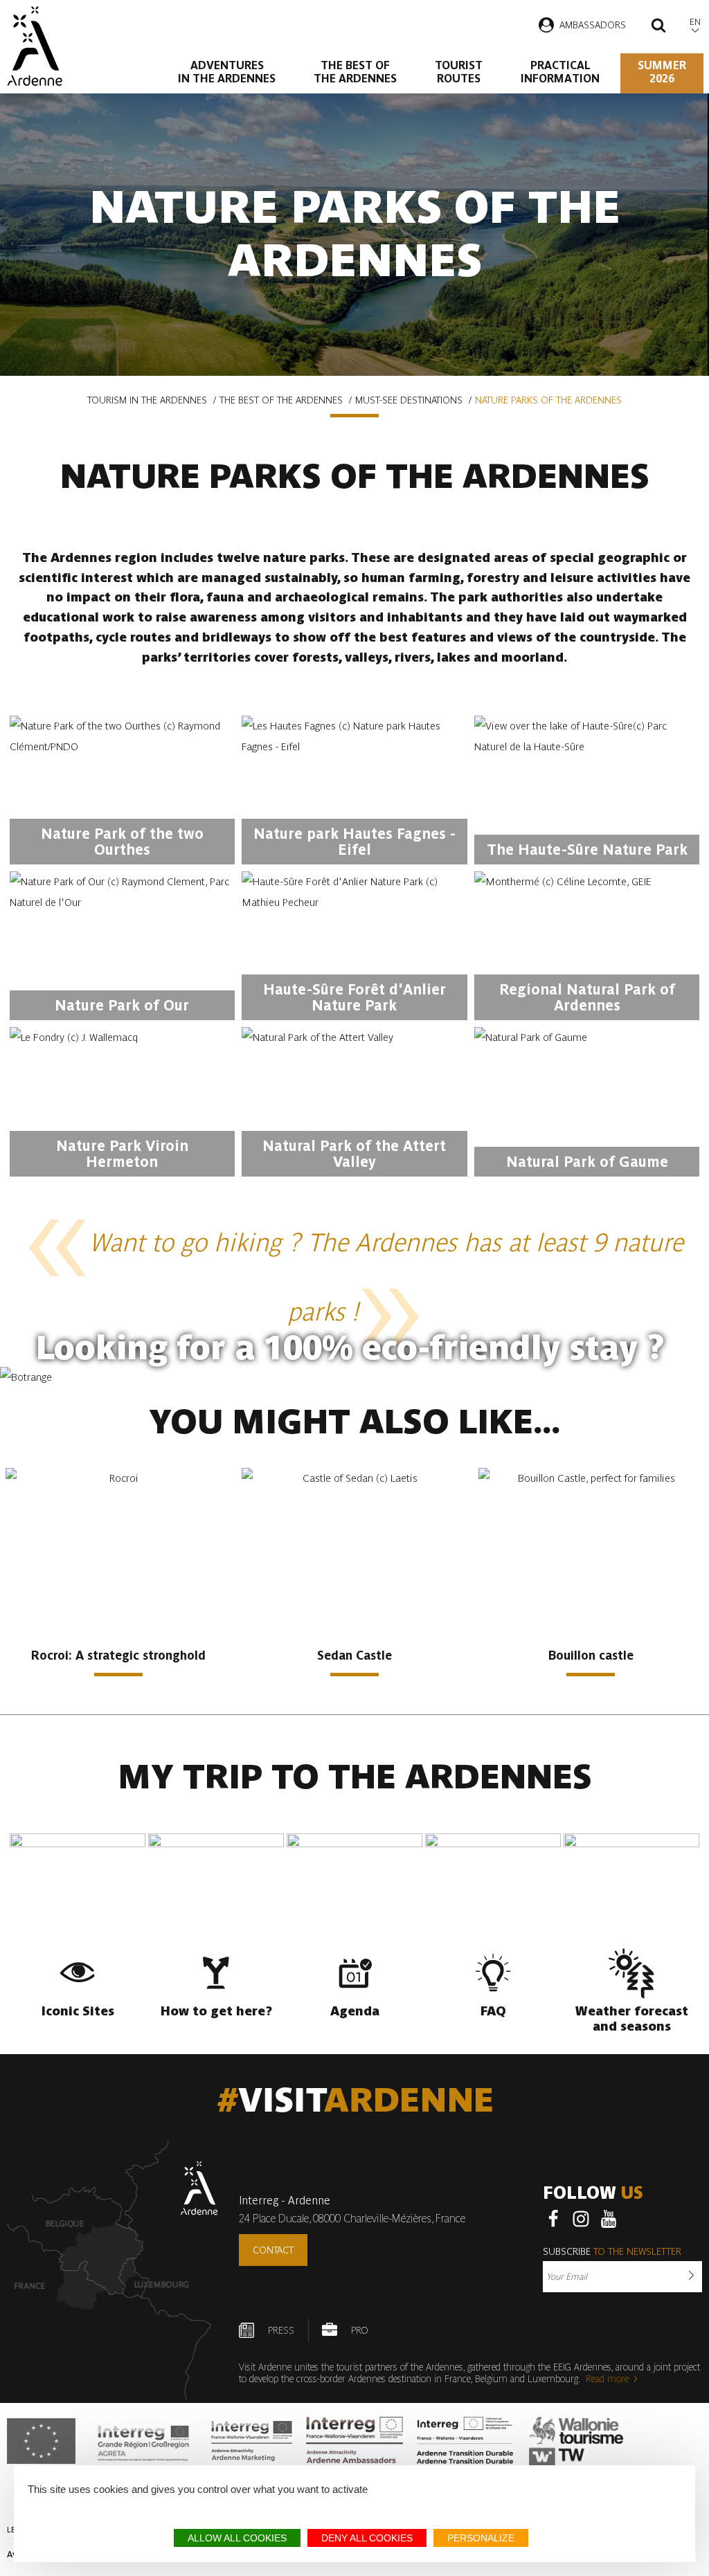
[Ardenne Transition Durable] (466, 2441)
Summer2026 (662, 72)
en (695, 22)
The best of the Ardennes (355, 72)
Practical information (560, 72)
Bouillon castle (591, 1655)
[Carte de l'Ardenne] (113, 2270)
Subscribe (612, 2251)
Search (658, 27)
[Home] (34, 46)
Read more (607, 2379)
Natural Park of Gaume (587, 1162)
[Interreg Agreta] (143, 2441)
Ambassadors (593, 25)
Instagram (581, 2219)
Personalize (481, 2538)
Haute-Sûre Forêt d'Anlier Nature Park (354, 997)
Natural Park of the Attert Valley (354, 1154)
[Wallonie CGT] (576, 2441)
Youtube (609, 2219)
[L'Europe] (41, 2441)
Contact (273, 2250)
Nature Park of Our (122, 1005)
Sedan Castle (354, 1655)
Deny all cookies (367, 2538)
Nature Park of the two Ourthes (122, 842)
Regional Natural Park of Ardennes (587, 997)
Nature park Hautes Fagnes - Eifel (354, 842)
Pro (359, 2330)
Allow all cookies (237, 2538)
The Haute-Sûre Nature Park (587, 850)
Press (281, 2330)
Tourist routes (459, 72)
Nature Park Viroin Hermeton (122, 1154)
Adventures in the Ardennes (227, 72)
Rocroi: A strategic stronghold (118, 1655)
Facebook (553, 2219)
